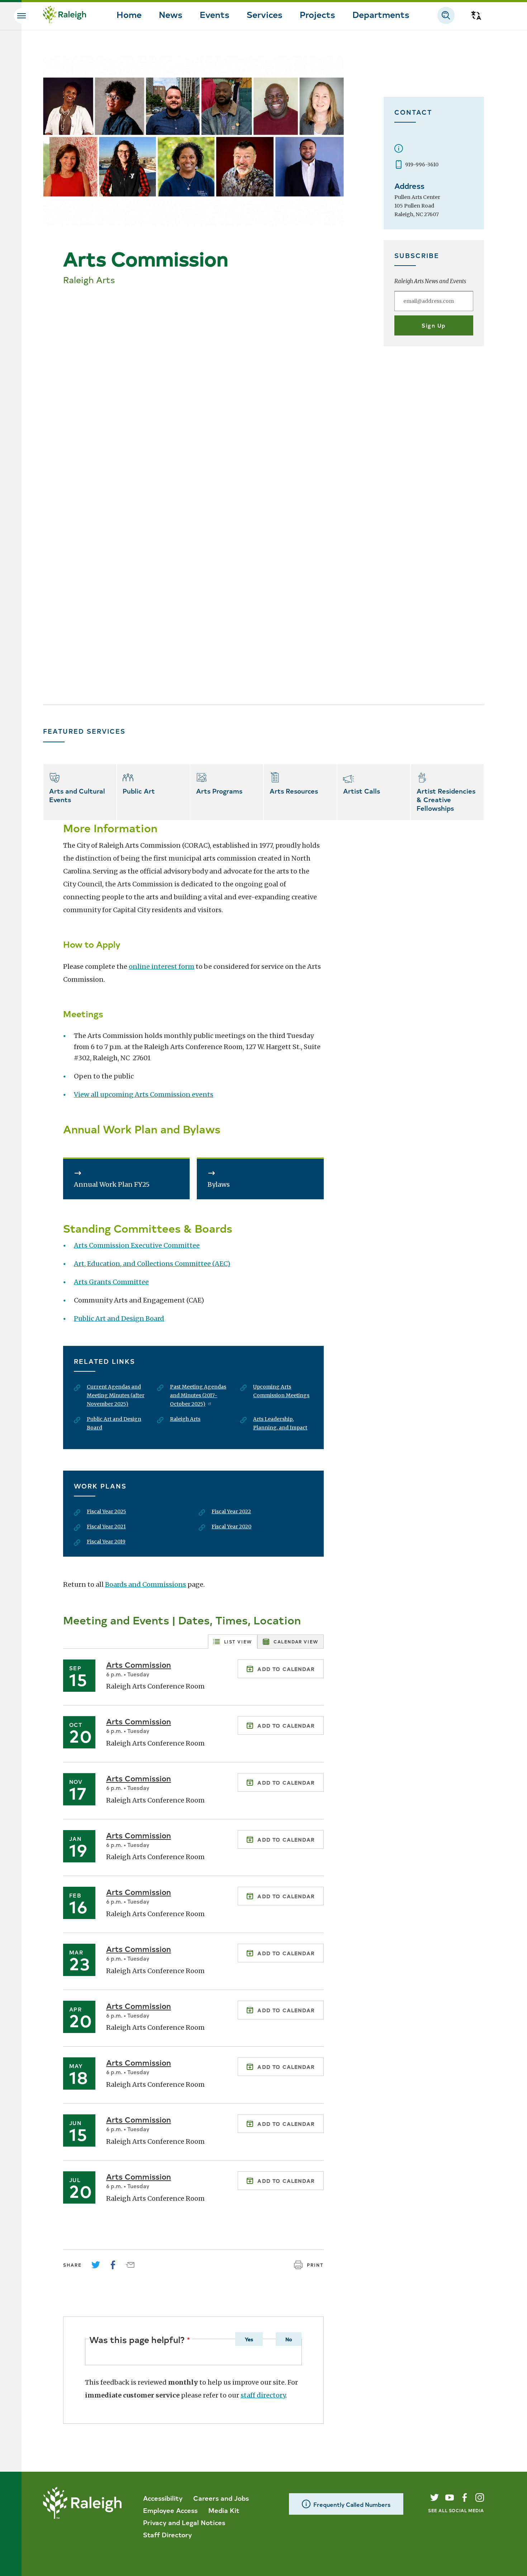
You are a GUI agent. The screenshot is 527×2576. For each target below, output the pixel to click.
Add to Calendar (286, 1669)
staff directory (263, 2395)
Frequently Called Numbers (352, 2504)
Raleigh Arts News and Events (430, 281)
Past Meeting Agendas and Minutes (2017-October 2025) (198, 1395)
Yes (249, 2339)
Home (129, 14)
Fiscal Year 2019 (106, 1542)
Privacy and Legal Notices (184, 2522)
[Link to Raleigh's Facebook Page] (465, 2498)
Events (215, 14)
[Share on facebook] (113, 2265)
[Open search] (446, 15)
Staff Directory (167, 2534)
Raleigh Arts (185, 1419)
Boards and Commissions (146, 1584)
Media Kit (224, 2510)
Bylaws (219, 1184)
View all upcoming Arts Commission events (144, 1094)
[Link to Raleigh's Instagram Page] (480, 2498)
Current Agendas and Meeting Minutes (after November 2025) (116, 1395)
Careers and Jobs (221, 2498)
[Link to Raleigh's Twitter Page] (435, 2498)
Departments (381, 14)
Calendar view (296, 1641)
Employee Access (170, 2510)
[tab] (233, 1642)
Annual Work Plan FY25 (112, 1184)
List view (238, 1641)
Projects (317, 14)
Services (265, 14)
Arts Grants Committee (111, 1282)
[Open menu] (22, 16)
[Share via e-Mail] (130, 2265)
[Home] (65, 15)
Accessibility (163, 2498)
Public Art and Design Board (119, 1318)
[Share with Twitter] (96, 2265)
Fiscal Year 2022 (231, 1511)
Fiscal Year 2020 (231, 1527)
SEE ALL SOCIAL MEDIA (456, 2510)
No (289, 2339)
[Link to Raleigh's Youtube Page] (450, 2498)
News (171, 14)
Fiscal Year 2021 (106, 1527)
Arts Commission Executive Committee (137, 1245)
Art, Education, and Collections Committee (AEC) (152, 1264)
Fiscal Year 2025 (106, 1511)
